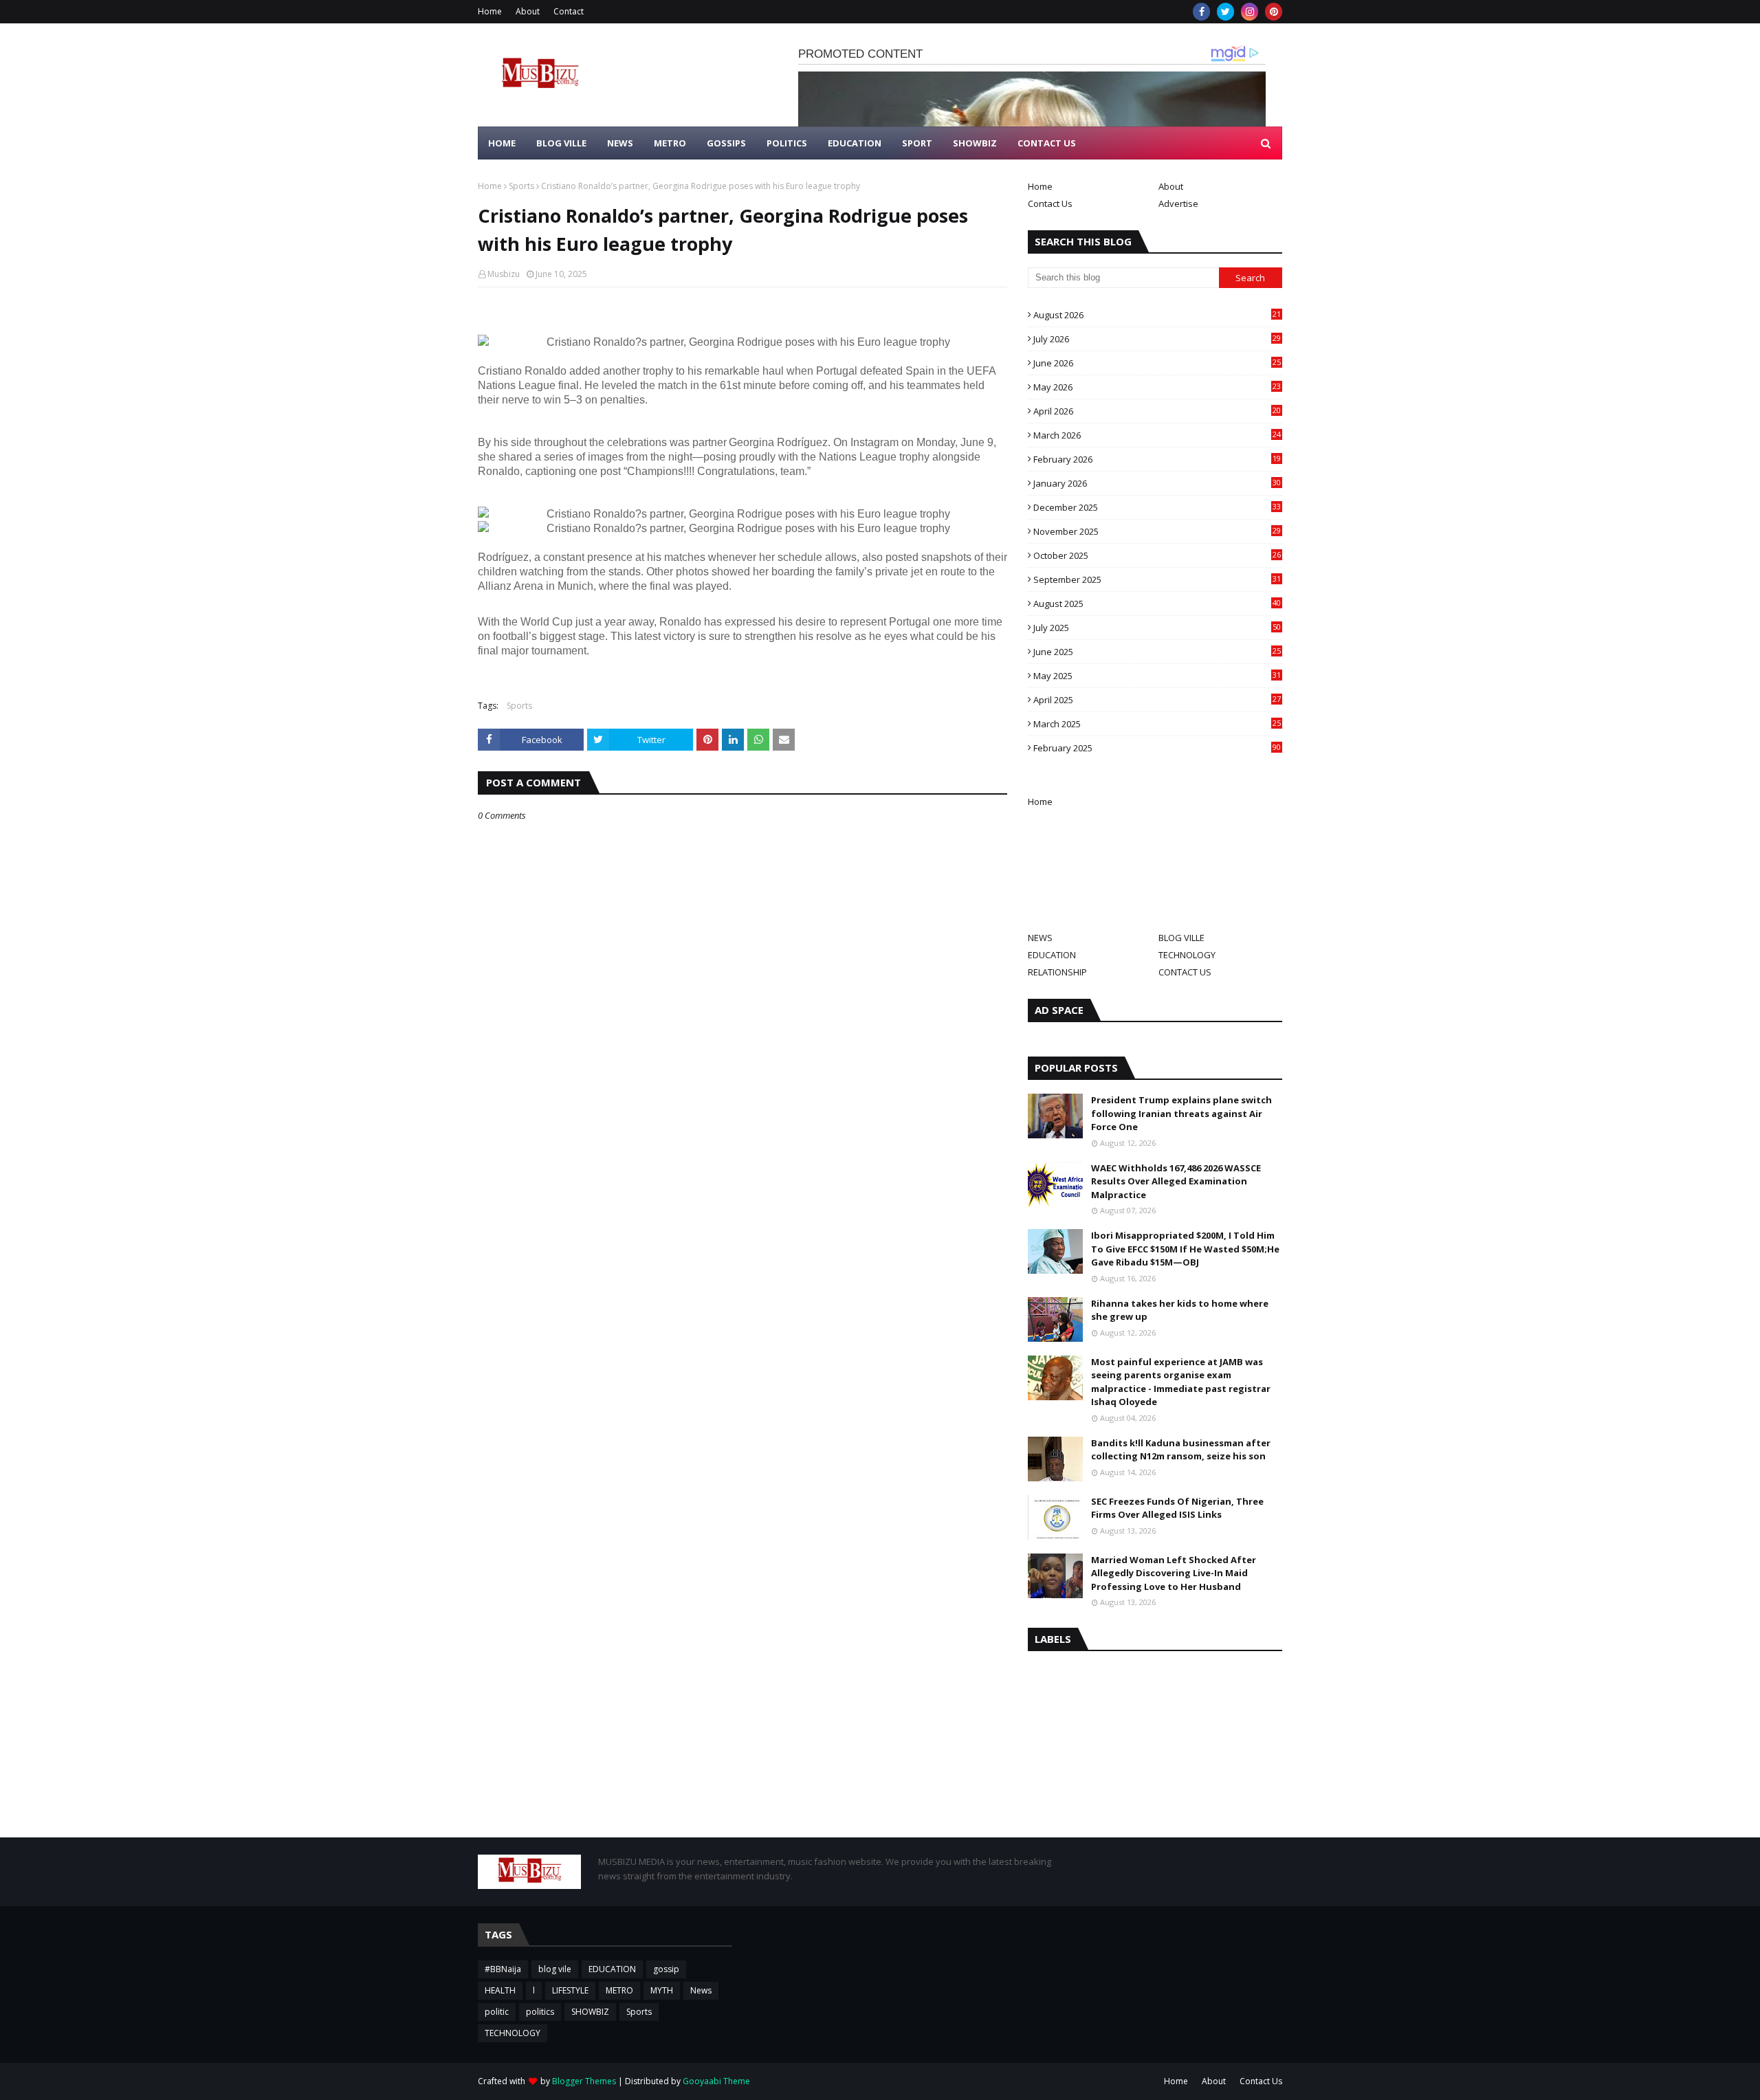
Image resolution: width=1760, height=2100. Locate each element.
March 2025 (1157, 724)
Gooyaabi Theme (716, 2081)
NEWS (1040, 938)
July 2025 (1157, 628)
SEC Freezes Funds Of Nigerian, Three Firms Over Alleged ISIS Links (1177, 1508)
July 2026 (1157, 339)
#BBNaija (503, 1969)
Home (490, 11)
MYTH (662, 1990)
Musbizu (504, 274)
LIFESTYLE (570, 1990)
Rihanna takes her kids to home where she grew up (1180, 1310)
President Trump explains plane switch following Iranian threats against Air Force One (1181, 1113)
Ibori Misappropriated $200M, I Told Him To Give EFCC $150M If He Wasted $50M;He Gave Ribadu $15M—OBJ (1185, 1249)
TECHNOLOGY (1187, 955)
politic (497, 2012)
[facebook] (1201, 12)
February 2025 (1157, 748)
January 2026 (1157, 483)
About (528, 11)
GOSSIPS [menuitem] (726, 143)
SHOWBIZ (590, 2012)
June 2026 (1157, 363)
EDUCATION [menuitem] (855, 143)
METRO (619, 1990)
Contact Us (1050, 203)
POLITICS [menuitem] (787, 143)
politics (540, 2012)
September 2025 (1157, 579)
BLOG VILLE (1181, 938)
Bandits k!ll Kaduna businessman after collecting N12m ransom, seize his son (1181, 1450)
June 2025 (1157, 652)
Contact (569, 11)
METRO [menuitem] (670, 143)
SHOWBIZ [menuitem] (975, 143)
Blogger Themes (584, 2081)
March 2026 (1157, 435)
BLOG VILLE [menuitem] (561, 143)
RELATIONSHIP (1057, 972)
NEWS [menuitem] (620, 143)
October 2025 (1157, 555)
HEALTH (500, 1990)
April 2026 (1157, 411)
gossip (666, 1969)
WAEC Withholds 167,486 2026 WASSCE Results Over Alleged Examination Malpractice (1176, 1181)
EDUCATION (1052, 955)
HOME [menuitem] (502, 143)
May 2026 (1157, 387)
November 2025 (1157, 531)
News (701, 1990)
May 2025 (1157, 676)
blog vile (555, 1969)
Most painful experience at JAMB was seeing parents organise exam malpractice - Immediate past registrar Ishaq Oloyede (1181, 1382)
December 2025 (1157, 507)
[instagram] (1250, 12)
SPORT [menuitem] (917, 143)
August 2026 (1157, 315)
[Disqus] (742, 1307)
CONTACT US (1185, 972)
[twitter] (1225, 12)
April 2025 (1157, 700)
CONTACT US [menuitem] (1047, 143)
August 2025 (1157, 604)
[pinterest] (1274, 12)
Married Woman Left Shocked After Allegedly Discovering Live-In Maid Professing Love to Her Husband (1174, 1573)
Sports (521, 186)
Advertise (1178, 203)
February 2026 (1157, 459)
